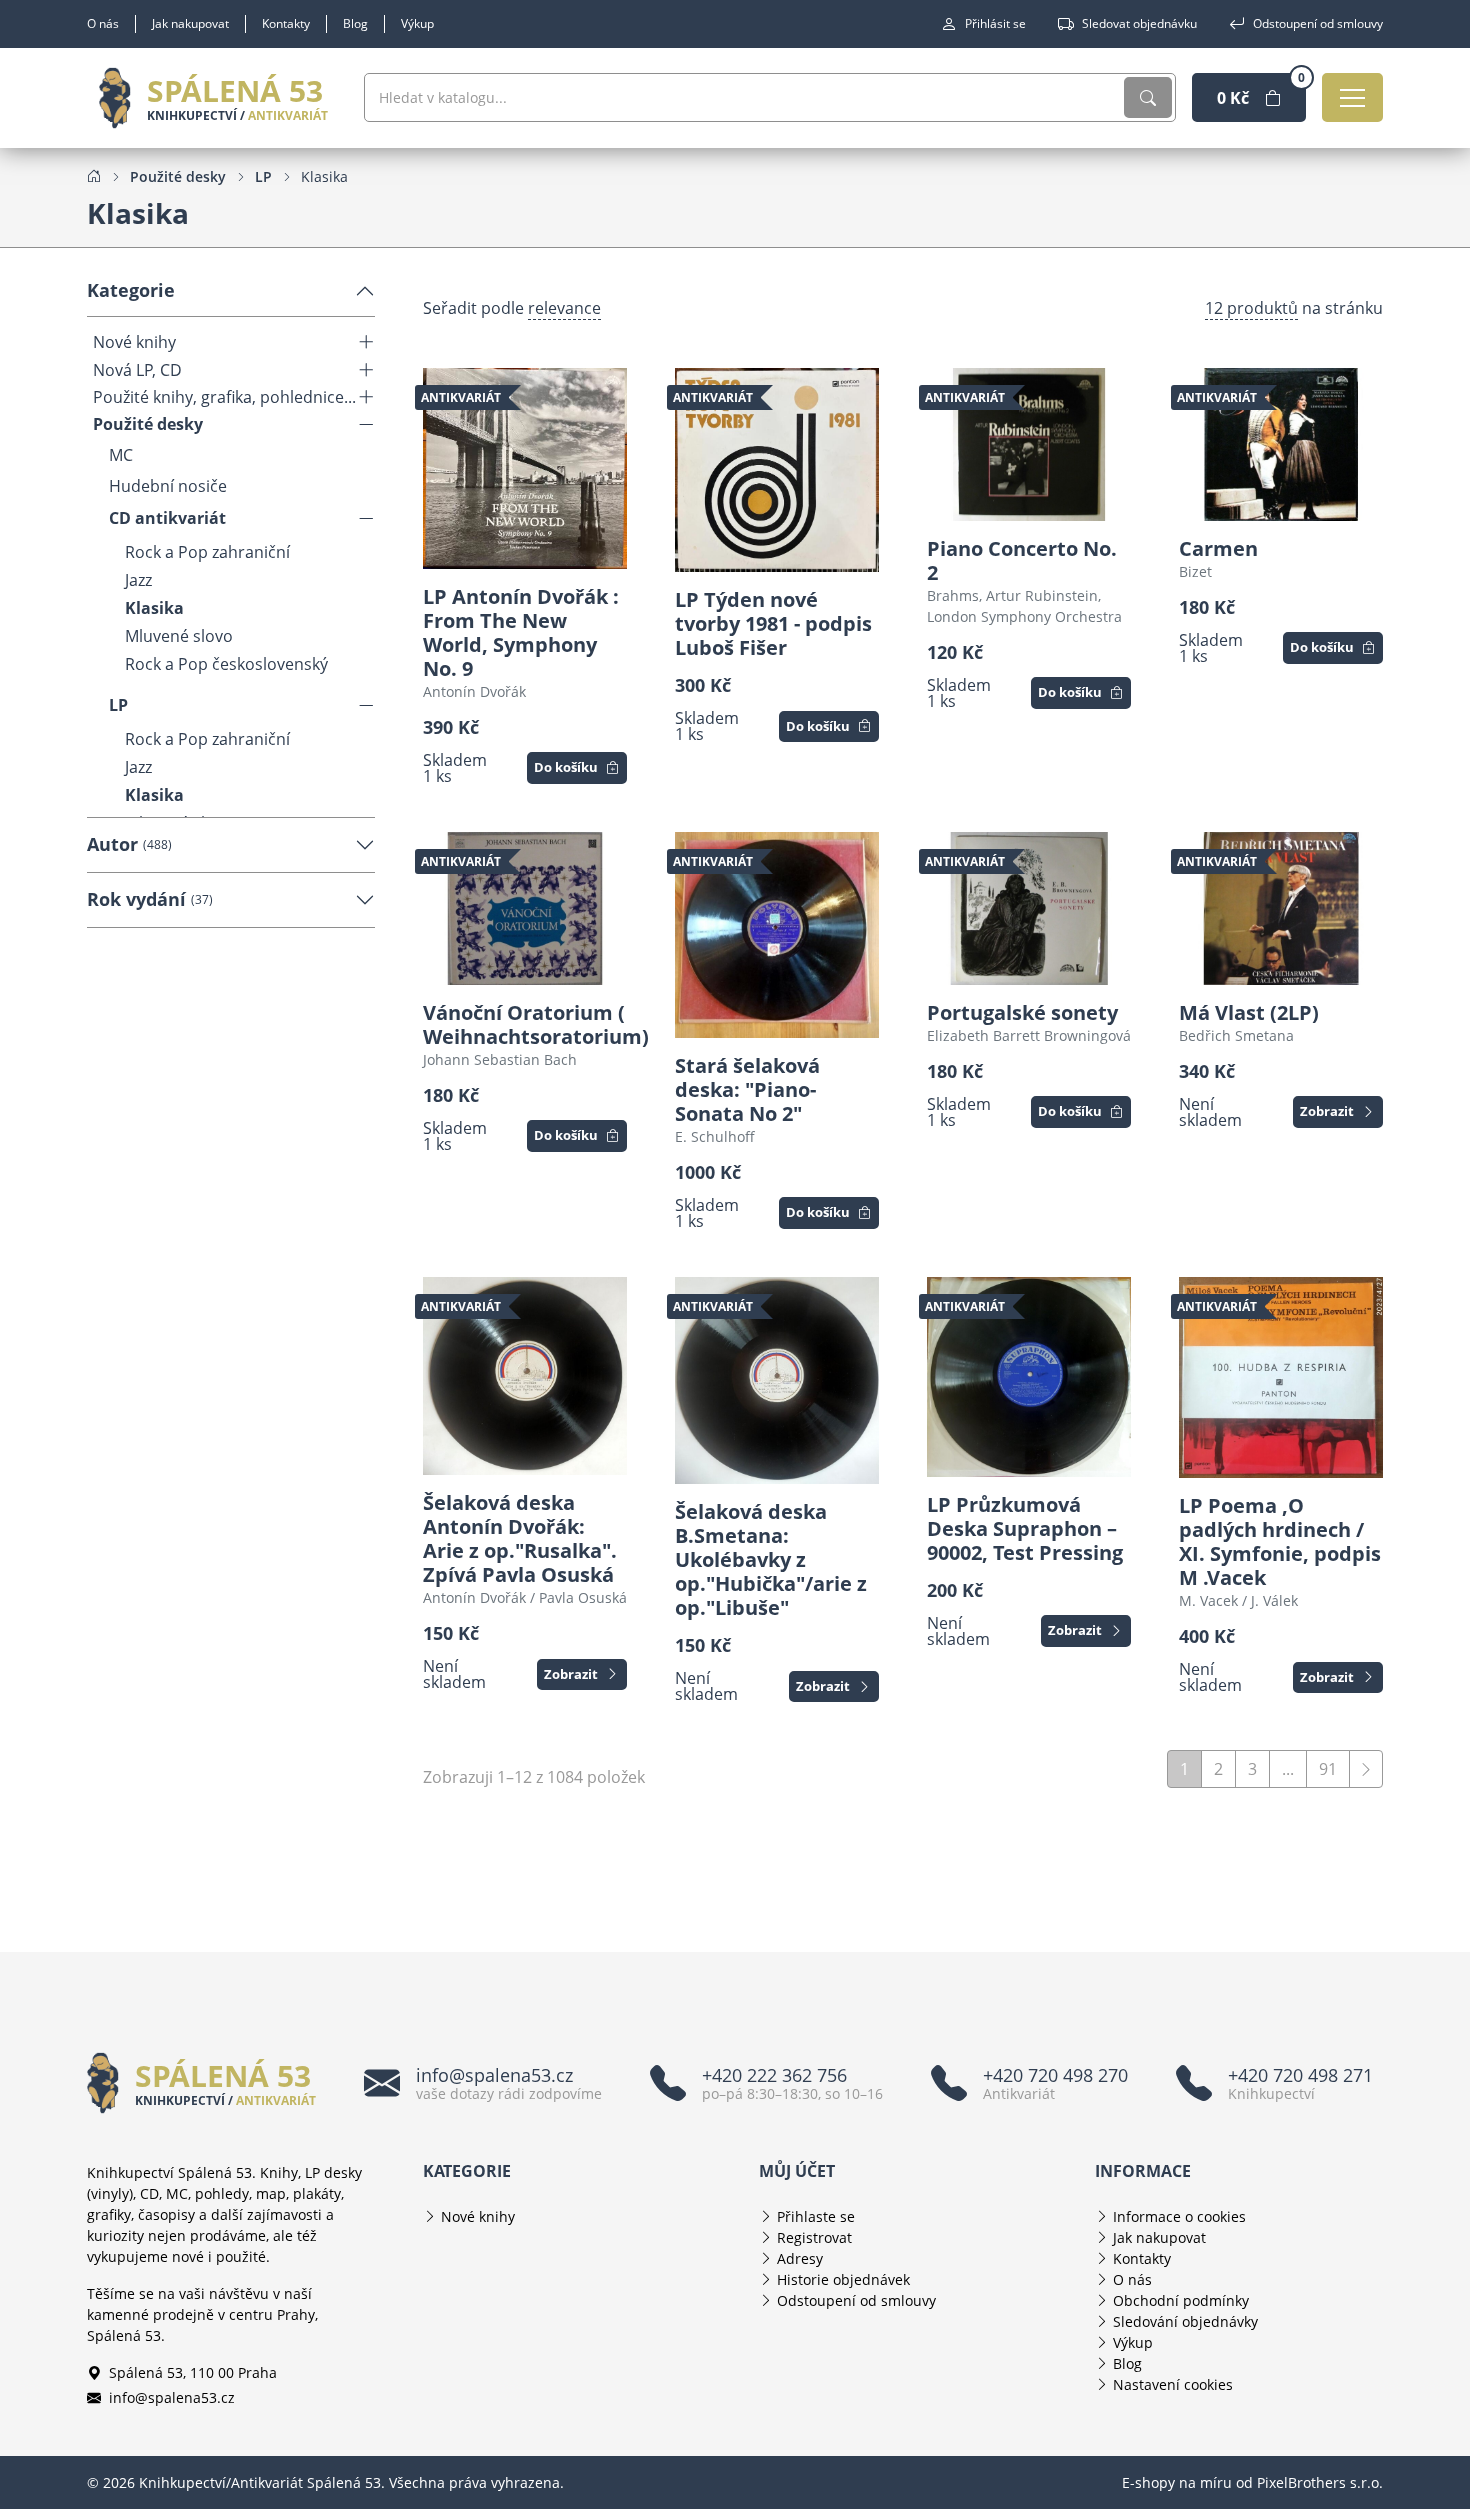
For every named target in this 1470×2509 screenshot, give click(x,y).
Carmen (1218, 549)
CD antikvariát (167, 518)
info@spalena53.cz (172, 2397)
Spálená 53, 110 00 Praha (193, 2372)
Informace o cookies (1179, 2216)
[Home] (94, 176)
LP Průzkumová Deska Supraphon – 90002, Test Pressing (1025, 1529)
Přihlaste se (816, 2216)
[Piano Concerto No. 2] (1029, 444)
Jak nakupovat (190, 23)
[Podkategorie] (366, 518)
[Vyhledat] (1148, 97)
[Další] (1366, 1769)
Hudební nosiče (168, 486)
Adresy (800, 2258)
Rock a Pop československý (226, 664)
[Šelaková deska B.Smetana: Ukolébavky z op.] (777, 1381)
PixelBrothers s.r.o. (1320, 2482)
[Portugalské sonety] (1029, 908)
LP (118, 705)
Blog (355, 23)
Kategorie (131, 290)
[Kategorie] (366, 342)
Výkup (417, 23)
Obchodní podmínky (1181, 2300)
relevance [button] (564, 308)
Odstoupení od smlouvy (1318, 23)
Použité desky (148, 424)
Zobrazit (1327, 1111)
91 (1328, 1769)
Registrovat (814, 2237)
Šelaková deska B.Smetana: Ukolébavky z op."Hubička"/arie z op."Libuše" (771, 1560)
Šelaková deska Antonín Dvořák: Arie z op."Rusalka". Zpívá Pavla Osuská (520, 1539)
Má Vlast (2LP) (1249, 1013)
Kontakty (286, 23)
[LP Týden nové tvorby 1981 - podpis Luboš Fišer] (777, 470)
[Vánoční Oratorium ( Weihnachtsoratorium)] (525, 908)
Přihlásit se (995, 23)
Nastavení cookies (1173, 2384)
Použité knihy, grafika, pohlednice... (224, 397)
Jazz (138, 580)
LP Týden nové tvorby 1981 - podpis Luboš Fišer (773, 624)
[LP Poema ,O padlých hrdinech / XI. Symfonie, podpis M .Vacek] (1281, 1378)
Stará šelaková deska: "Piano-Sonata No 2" (747, 1090)
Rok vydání (150, 899)
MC (121, 455)
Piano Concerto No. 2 (1022, 561)
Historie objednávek (843, 2279)
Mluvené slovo (179, 636)
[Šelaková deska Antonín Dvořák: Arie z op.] (525, 1376)
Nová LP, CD (137, 370)
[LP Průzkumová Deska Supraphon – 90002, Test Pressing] (1029, 1377)
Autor (129, 844)
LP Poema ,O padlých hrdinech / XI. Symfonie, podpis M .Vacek (1280, 1542)
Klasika (154, 608)
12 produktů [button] (1251, 308)
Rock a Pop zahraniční (207, 552)
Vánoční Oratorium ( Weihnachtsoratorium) (525, 1025)
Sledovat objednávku (1139, 23)
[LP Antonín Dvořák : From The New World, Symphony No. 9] (525, 468)
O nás (103, 23)
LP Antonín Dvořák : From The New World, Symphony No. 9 (521, 633)
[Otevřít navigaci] (1352, 97)
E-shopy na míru (1177, 2482)
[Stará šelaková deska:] (777, 935)
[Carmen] (1281, 444)
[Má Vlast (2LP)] (1281, 908)
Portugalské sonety (1022, 1013)
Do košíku (566, 767)
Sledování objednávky (1185, 2321)
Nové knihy (134, 342)
